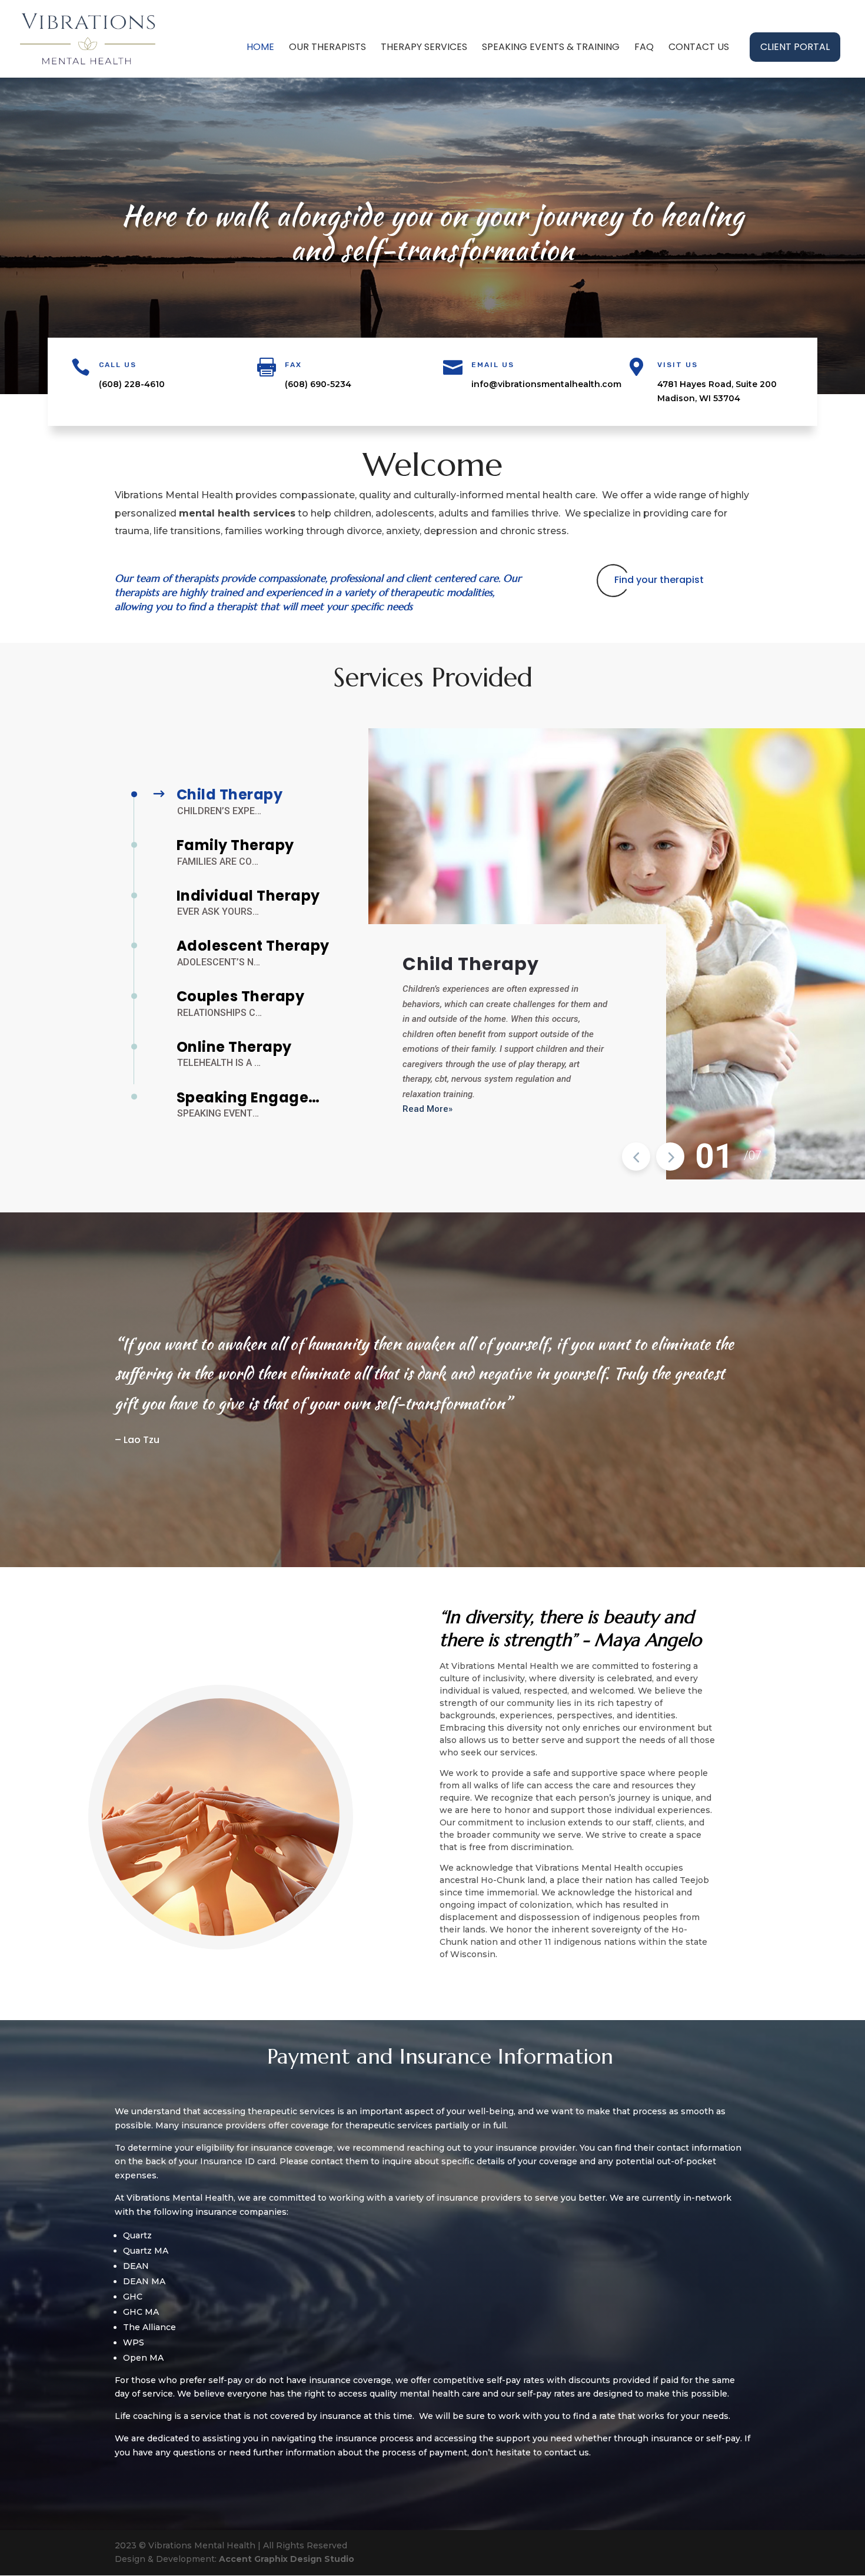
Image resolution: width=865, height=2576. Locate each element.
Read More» (427, 1109)
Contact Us (699, 48)
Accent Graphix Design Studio (287, 2559)
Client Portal (795, 47)
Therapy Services (424, 48)
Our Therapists (327, 48)
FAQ (644, 48)
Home (260, 48)
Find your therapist (659, 580)
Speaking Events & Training (551, 48)
